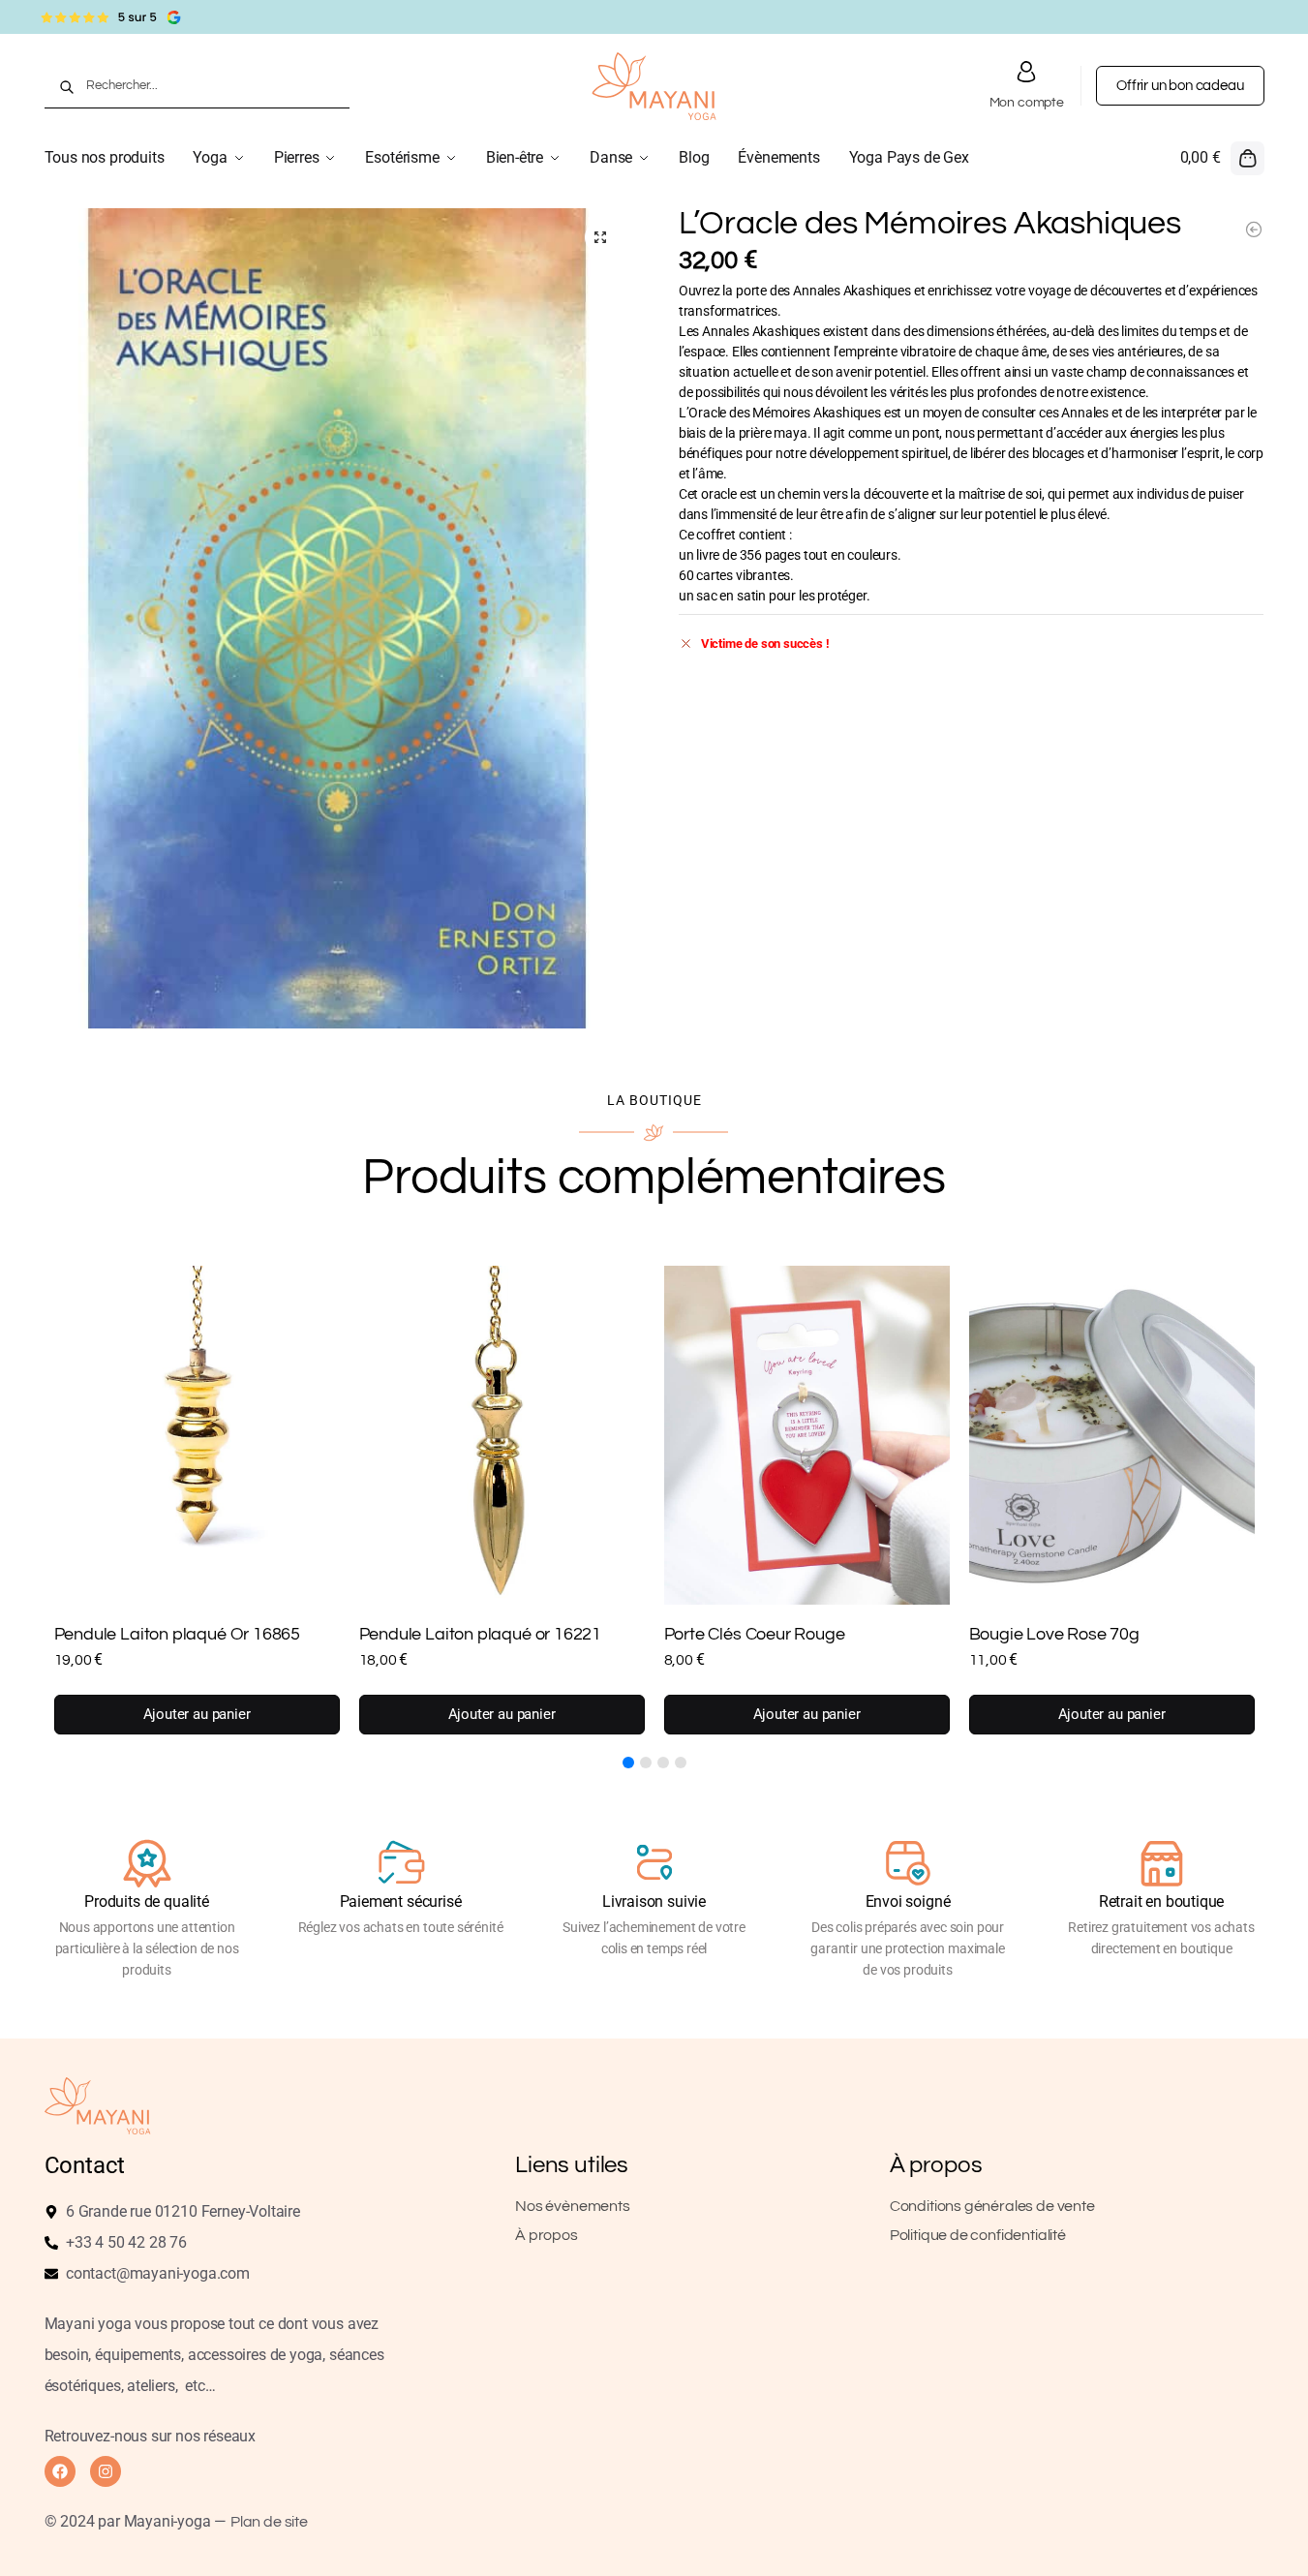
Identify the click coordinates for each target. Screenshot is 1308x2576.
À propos (547, 2235)
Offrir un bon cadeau (1180, 86)
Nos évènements (572, 2206)
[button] (1222, 158)
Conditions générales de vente (992, 2206)
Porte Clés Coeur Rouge (755, 1634)
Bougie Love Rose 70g (1054, 1634)
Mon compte (1027, 103)
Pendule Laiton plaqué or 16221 (481, 1634)
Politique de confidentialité (978, 2235)
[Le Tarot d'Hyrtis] (1254, 230)
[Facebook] (60, 2471)
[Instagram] (106, 2471)
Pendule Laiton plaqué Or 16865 (178, 1634)
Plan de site (269, 2522)
